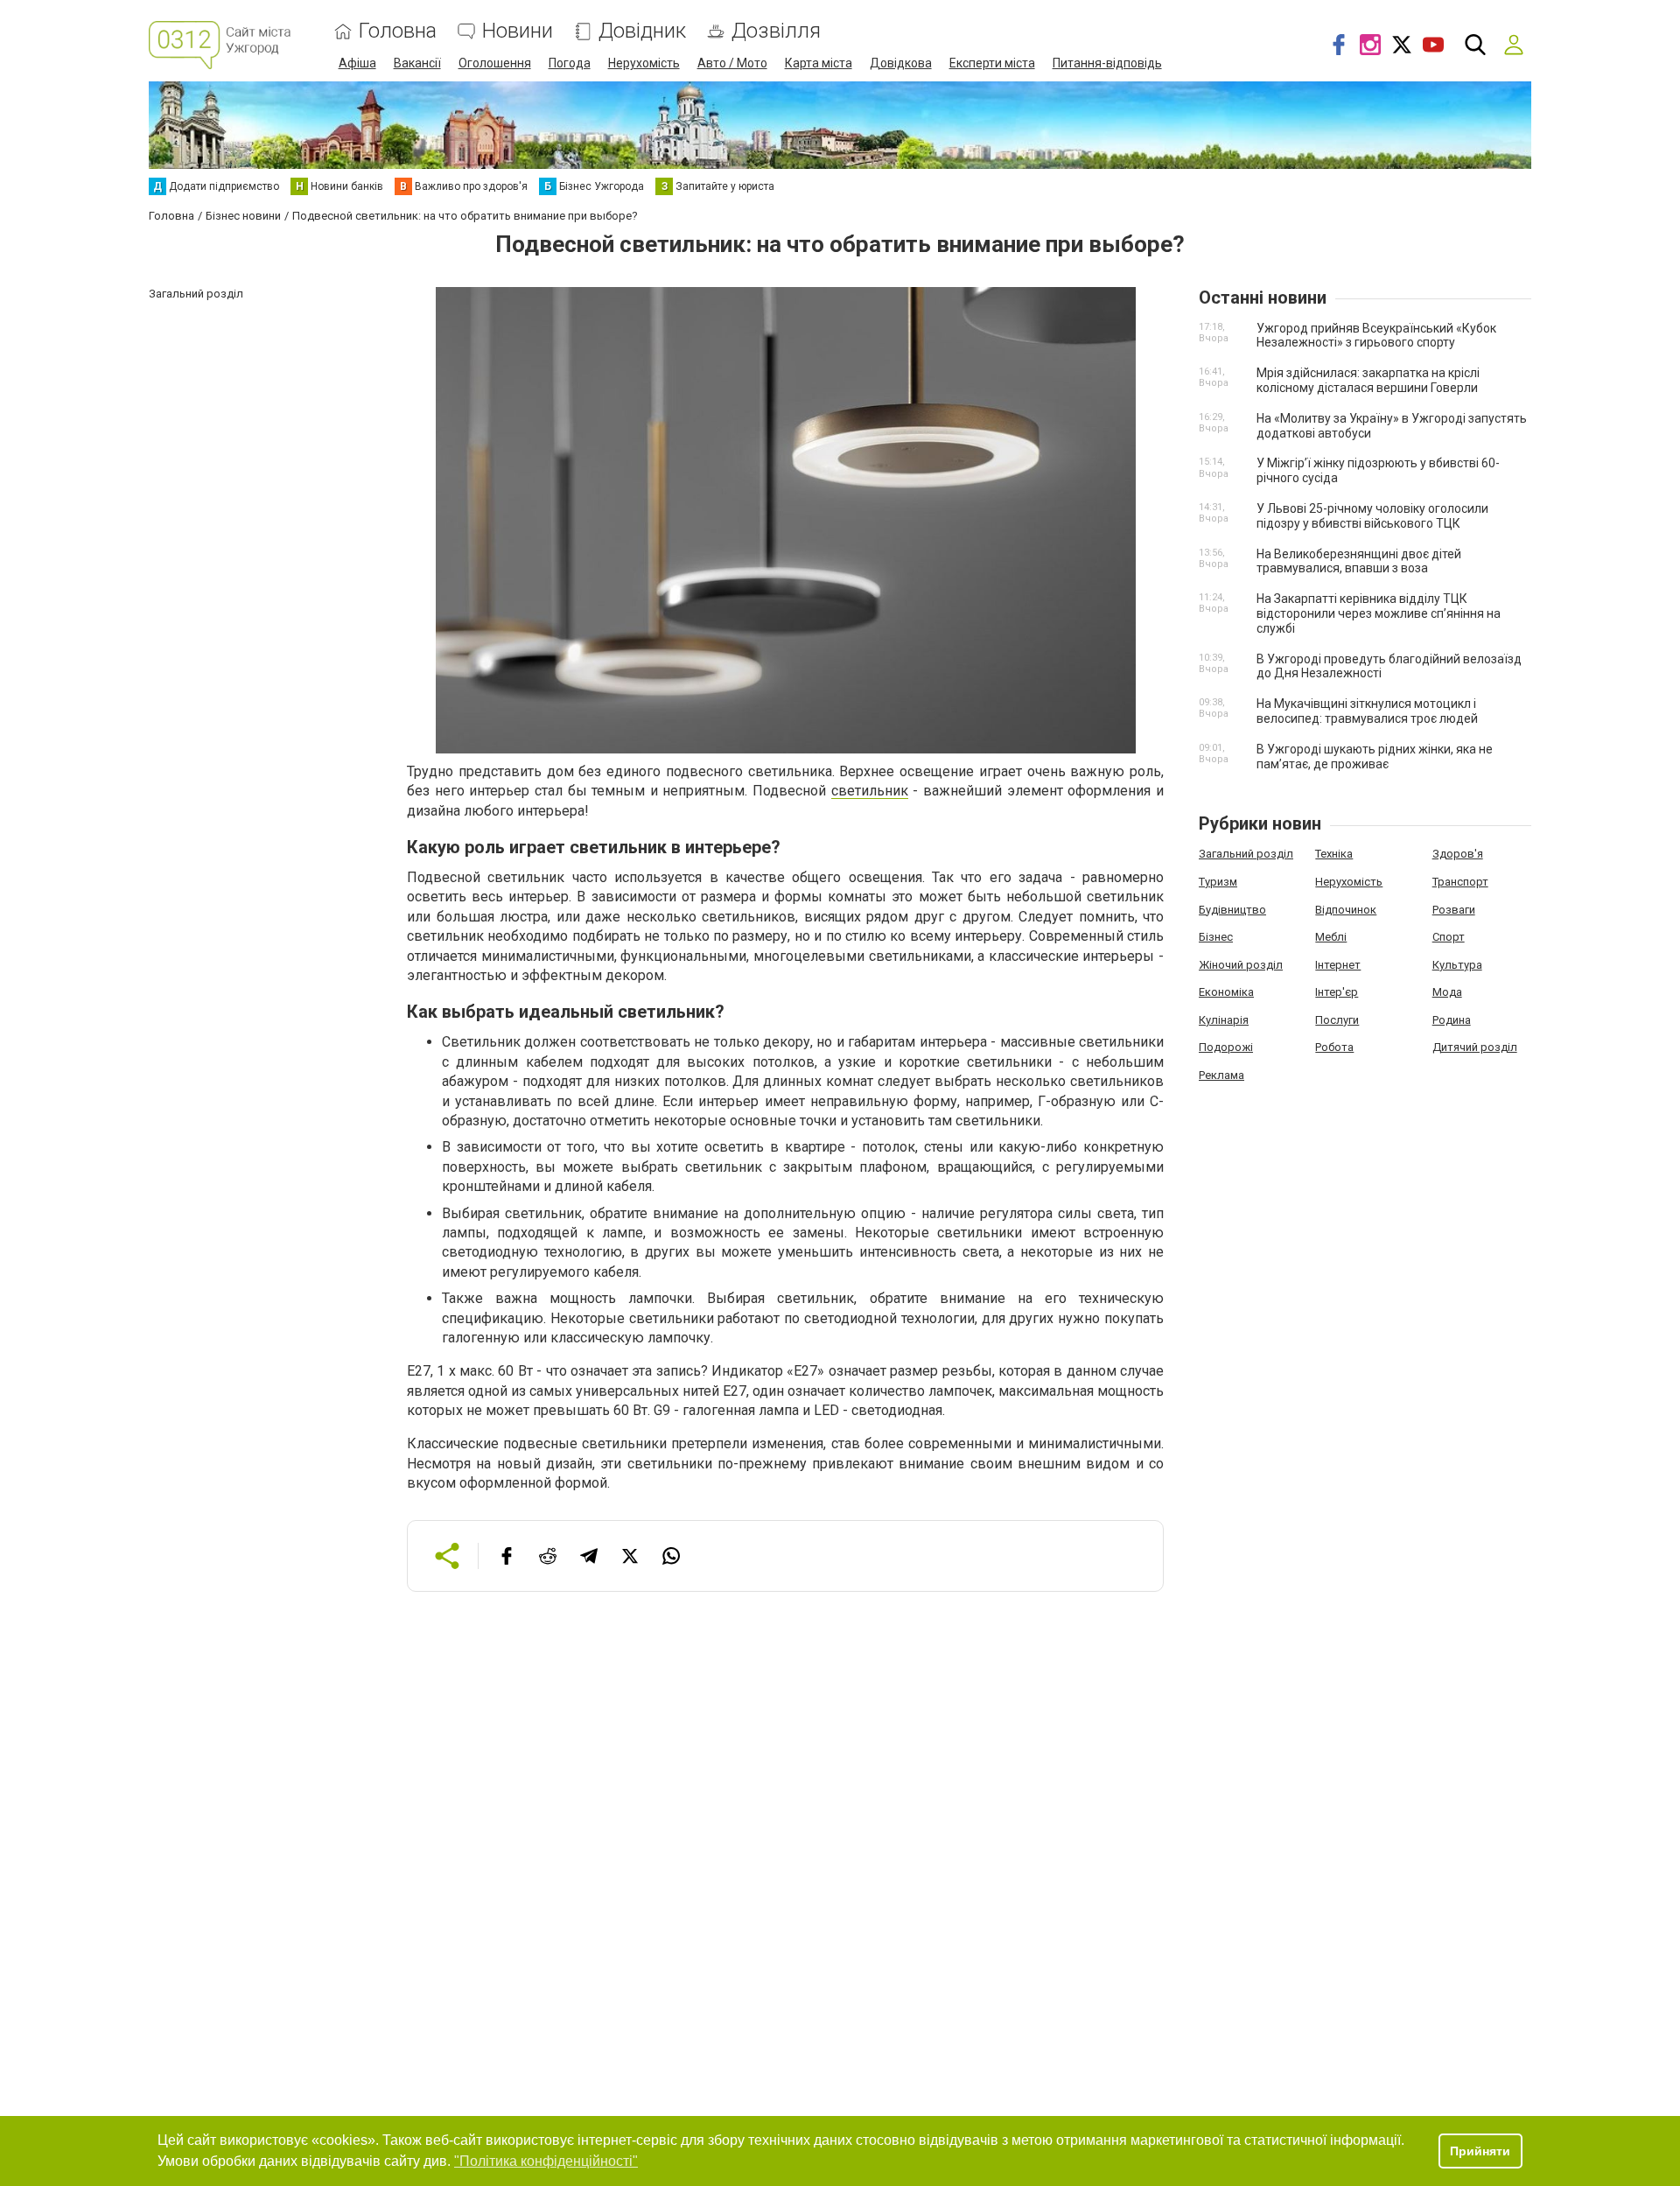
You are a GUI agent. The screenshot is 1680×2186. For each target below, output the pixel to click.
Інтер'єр (1337, 992)
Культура (1457, 965)
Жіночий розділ (1241, 965)
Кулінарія (1224, 1020)
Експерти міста (992, 63)
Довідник (642, 31)
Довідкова (901, 63)
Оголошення (495, 63)
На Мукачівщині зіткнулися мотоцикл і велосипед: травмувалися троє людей (1367, 711)
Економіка (1226, 992)
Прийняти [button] (1480, 2151)
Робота (1334, 1047)
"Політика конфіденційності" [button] (546, 2161)
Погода (570, 63)
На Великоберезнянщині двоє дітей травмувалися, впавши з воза (1359, 561)
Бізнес (1216, 937)
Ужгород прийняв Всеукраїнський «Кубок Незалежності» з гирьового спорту (1376, 336)
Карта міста (819, 63)
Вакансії (417, 63)
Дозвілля (776, 31)
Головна (398, 31)
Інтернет (1338, 965)
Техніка (1334, 854)
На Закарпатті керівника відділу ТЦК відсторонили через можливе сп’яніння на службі (1379, 613)
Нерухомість (644, 63)
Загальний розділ (1246, 854)
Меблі (1331, 937)
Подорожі (1226, 1047)
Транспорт (1460, 882)
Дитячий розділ (1475, 1047)
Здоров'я (1458, 854)
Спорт (1449, 937)
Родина (1452, 1020)
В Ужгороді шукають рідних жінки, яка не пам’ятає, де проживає (1375, 757)
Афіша (357, 63)
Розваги (1454, 910)
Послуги (1337, 1020)
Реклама (1221, 1075)
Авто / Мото (732, 63)
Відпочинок (1346, 910)
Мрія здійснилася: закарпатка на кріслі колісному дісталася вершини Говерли (1368, 380)
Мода (1447, 992)
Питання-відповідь (1107, 63)
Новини (518, 31)
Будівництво (1232, 910)
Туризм (1218, 882)
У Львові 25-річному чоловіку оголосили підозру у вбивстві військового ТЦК (1372, 516)
